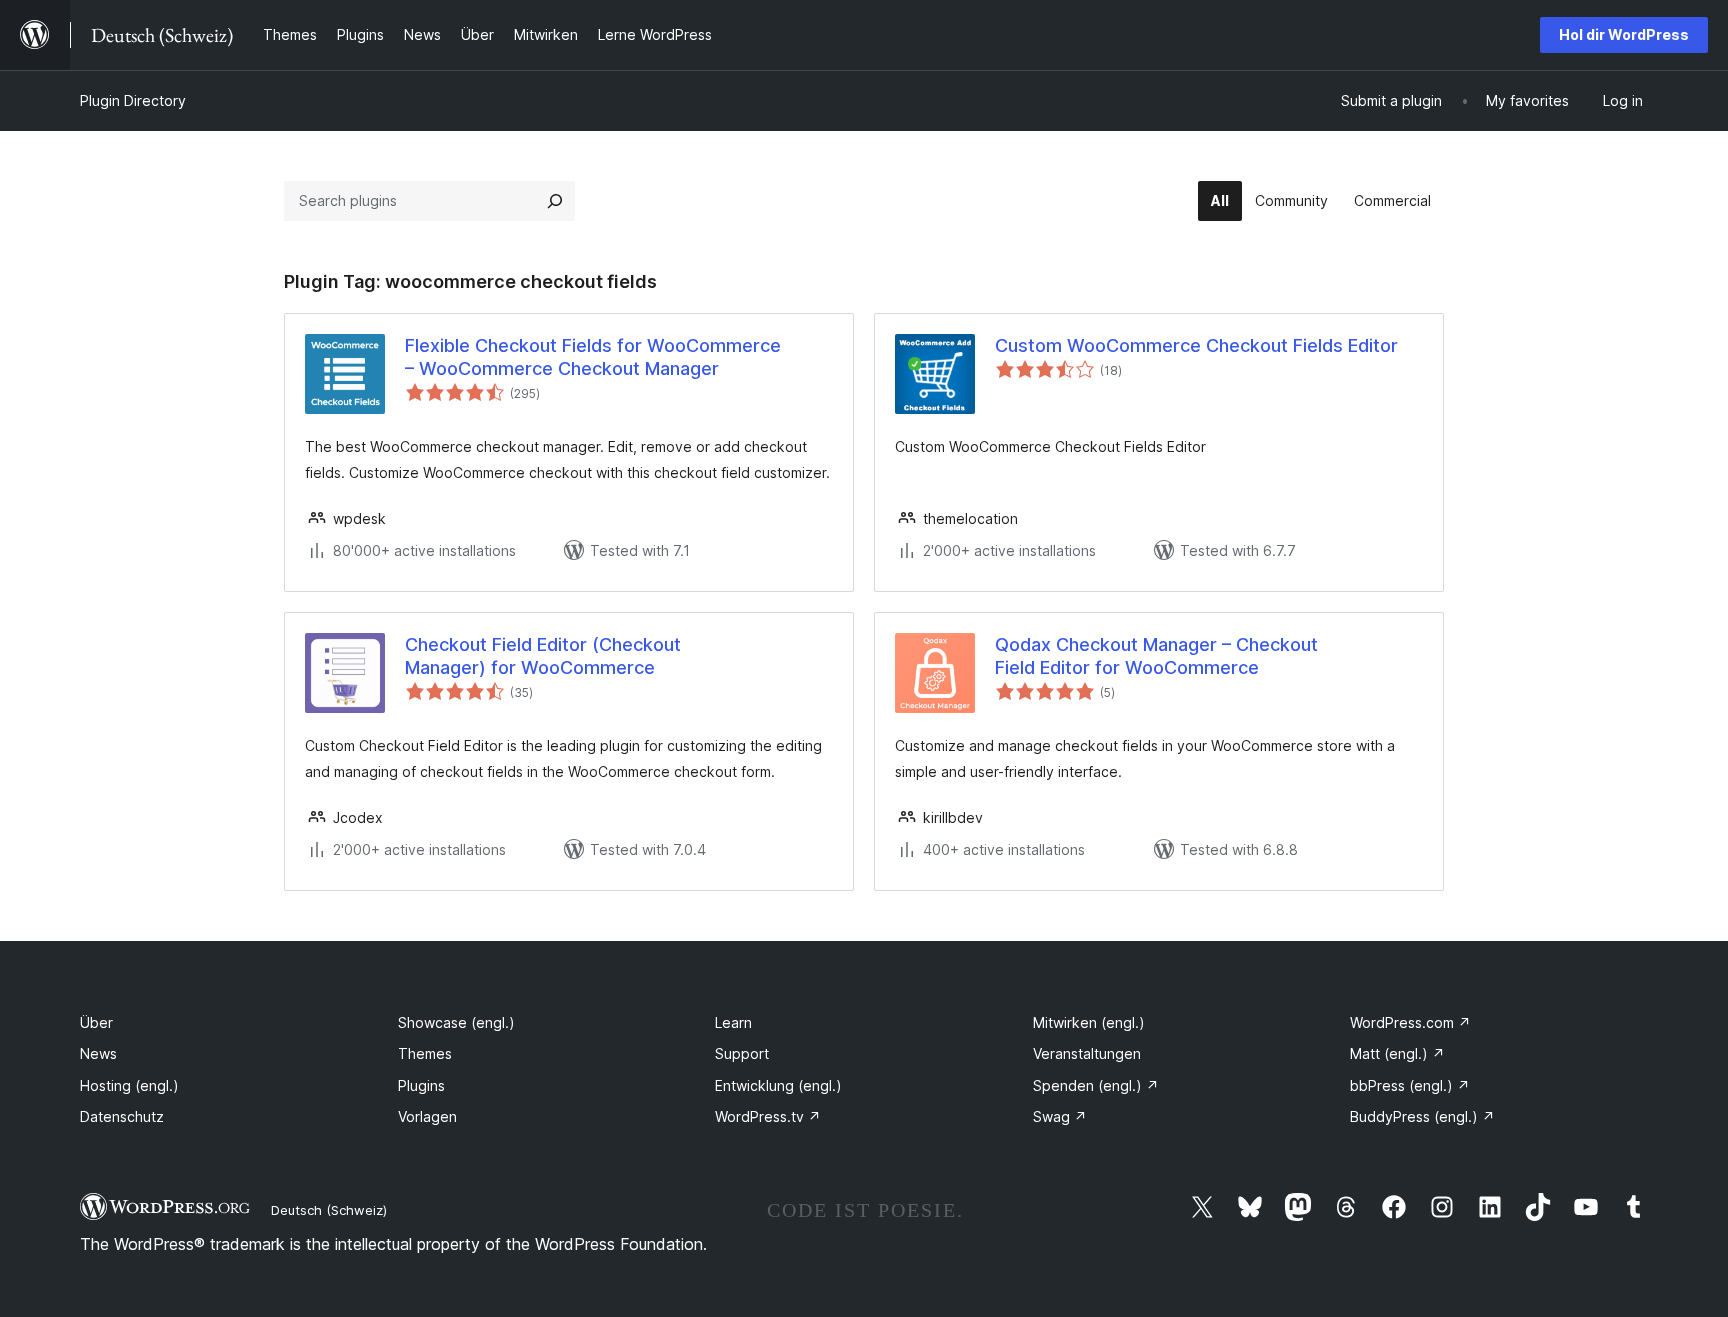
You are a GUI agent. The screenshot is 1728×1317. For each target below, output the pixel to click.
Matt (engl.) (1397, 1053)
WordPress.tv (768, 1116)
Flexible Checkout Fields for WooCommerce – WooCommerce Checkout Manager (593, 357)
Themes (425, 1053)
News (98, 1053)
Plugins (421, 1085)
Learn (733, 1022)
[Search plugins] (555, 201)
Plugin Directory (133, 100)
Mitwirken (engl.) (1089, 1022)
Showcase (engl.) (456, 1022)
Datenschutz (122, 1116)
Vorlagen (427, 1116)
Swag (1060, 1116)
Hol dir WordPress (1624, 34)
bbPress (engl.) (1410, 1085)
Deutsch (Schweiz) (329, 1210)
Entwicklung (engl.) (778, 1085)
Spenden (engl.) (1096, 1085)
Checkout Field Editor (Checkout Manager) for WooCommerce (543, 656)
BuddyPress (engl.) (1422, 1116)
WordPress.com (1410, 1022)
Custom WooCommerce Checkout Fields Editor (1196, 345)
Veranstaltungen (1087, 1053)
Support (742, 1053)
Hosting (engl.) (129, 1085)
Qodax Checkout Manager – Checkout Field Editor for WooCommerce (1156, 656)
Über (96, 1022)
